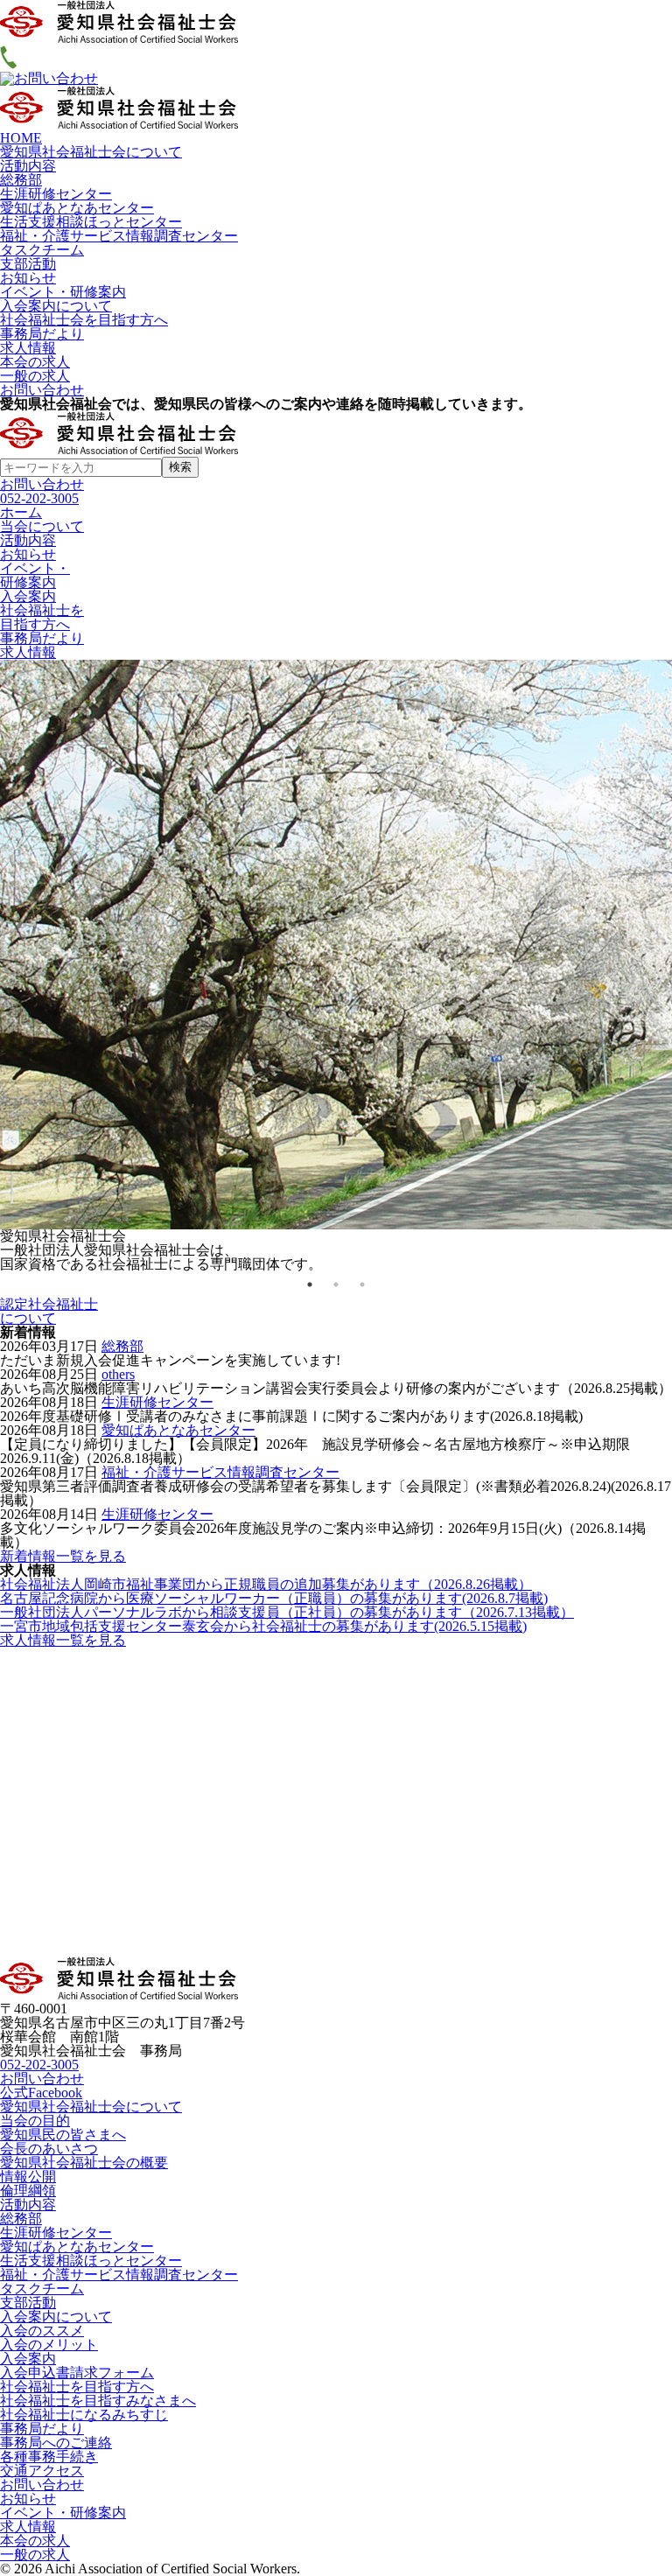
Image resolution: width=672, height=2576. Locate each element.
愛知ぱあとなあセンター (77, 208)
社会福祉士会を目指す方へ (84, 320)
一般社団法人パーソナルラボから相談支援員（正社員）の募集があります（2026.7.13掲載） (287, 1612)
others (118, 1374)
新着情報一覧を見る (63, 1556)
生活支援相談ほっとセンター (91, 222)
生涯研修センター (56, 194)
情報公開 (28, 2177)
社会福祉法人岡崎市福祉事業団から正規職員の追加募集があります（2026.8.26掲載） (266, 1584)
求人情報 (28, 348)
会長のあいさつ (49, 2149)
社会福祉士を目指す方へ (77, 2387)
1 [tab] (310, 1284)
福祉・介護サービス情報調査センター (119, 236)
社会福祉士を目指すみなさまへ (98, 2401)
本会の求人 (35, 362)
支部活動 (28, 264)
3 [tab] (362, 1284)
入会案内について (56, 306)
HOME (21, 138)
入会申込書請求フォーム (77, 2373)
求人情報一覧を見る (63, 1640)
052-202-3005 (39, 498)
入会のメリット (49, 2345)
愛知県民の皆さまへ (63, 2135)
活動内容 (28, 166)
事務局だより (42, 334)
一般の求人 (35, 376)
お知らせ (28, 278)
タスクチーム (42, 250)
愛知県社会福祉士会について (91, 152)
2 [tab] (336, 1284)
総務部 (21, 180)
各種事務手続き (49, 2457)
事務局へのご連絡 (56, 2443)
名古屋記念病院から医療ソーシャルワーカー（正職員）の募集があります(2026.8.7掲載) (274, 1598)
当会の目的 (35, 2121)
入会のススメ (42, 2331)
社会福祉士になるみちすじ (84, 2415)
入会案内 (28, 2359)
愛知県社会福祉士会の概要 (84, 2163)
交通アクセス (42, 2471)
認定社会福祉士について (49, 1311)
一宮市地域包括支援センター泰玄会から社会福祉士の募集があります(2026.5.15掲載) (263, 1626)
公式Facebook (41, 2093)
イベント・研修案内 (63, 292)
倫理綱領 (28, 2191)
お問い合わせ (42, 390)
